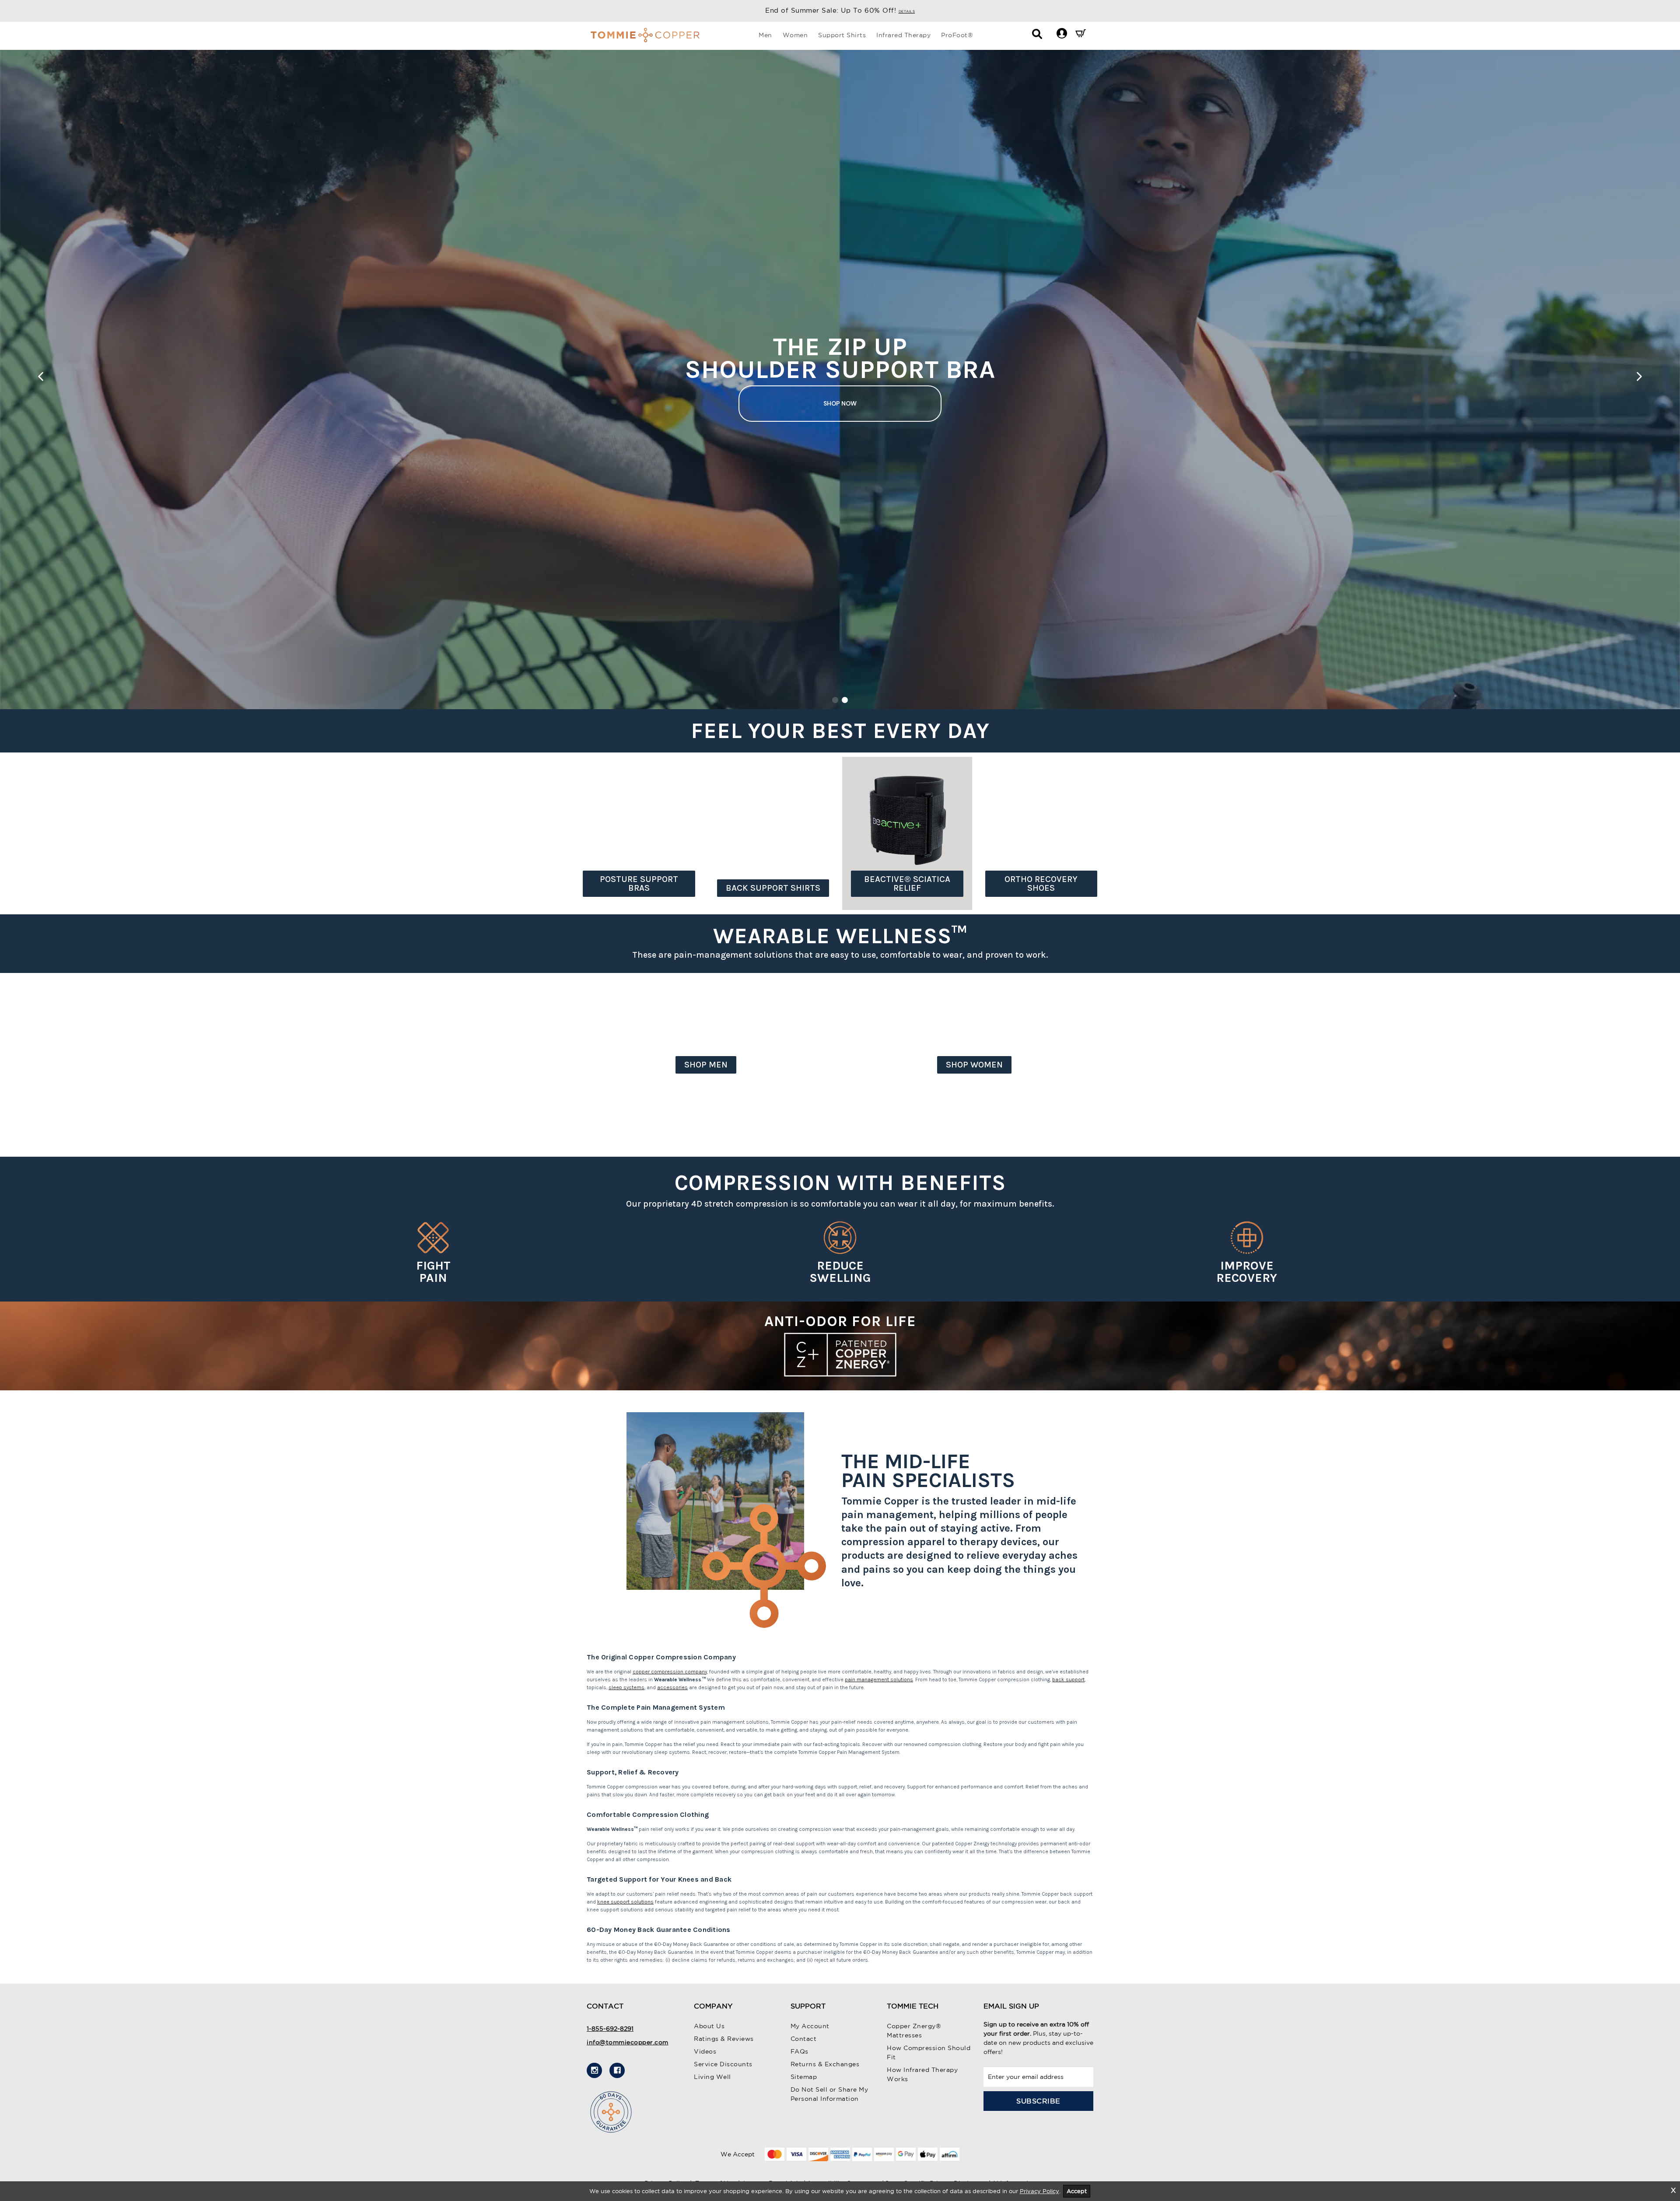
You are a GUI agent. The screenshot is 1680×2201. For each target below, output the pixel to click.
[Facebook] (617, 2070)
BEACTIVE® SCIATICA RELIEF (907, 884)
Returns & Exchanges (825, 2064)
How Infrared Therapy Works (922, 2074)
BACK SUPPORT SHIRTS (773, 888)
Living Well (712, 2077)
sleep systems (626, 1687)
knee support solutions (625, 1902)
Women (795, 35)
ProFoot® (957, 35)
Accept (1077, 2191)
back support (1068, 1680)
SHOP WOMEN (974, 1065)
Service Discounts (723, 2064)
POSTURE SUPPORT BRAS (639, 884)
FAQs (800, 2051)
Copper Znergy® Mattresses (914, 2031)
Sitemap (804, 2077)
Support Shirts (842, 35)
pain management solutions (879, 1680)
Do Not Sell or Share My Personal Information (829, 2094)
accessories (672, 1687)
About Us (709, 2026)
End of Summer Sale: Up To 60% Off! (840, 10)
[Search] (1037, 36)
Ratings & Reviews (724, 2039)
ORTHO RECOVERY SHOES (1041, 884)
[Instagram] (594, 2070)
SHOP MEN (706, 1065)
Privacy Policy (1039, 2191)
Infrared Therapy (903, 35)
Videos (705, 2051)
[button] (1062, 33)
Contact (804, 2039)
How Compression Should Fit (929, 2052)
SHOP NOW (840, 406)
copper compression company (670, 1672)
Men (765, 35)
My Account (810, 2026)
